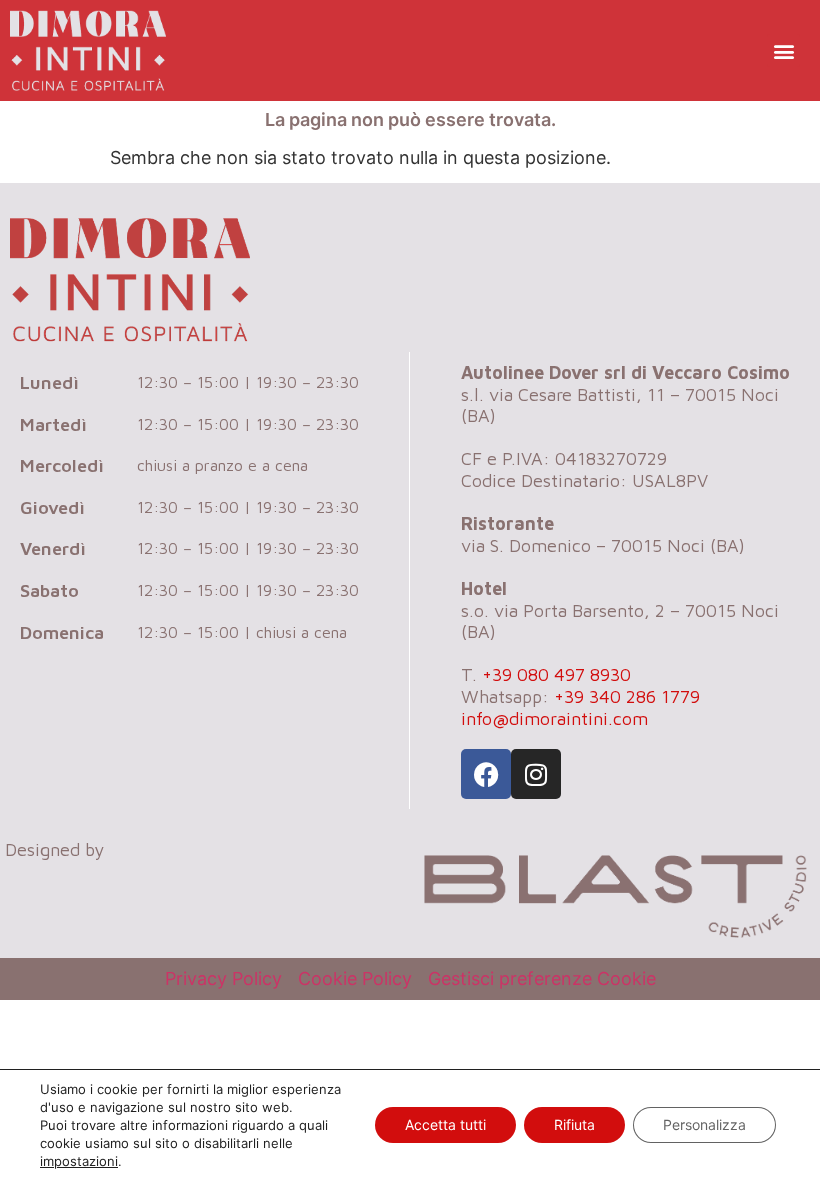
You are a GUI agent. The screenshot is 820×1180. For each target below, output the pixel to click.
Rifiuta (574, 1124)
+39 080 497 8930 (556, 674)
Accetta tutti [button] (445, 1124)
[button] (783, 50)
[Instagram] (536, 774)
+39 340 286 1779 (627, 696)
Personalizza (704, 1124)
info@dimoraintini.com (554, 718)
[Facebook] (486, 774)
